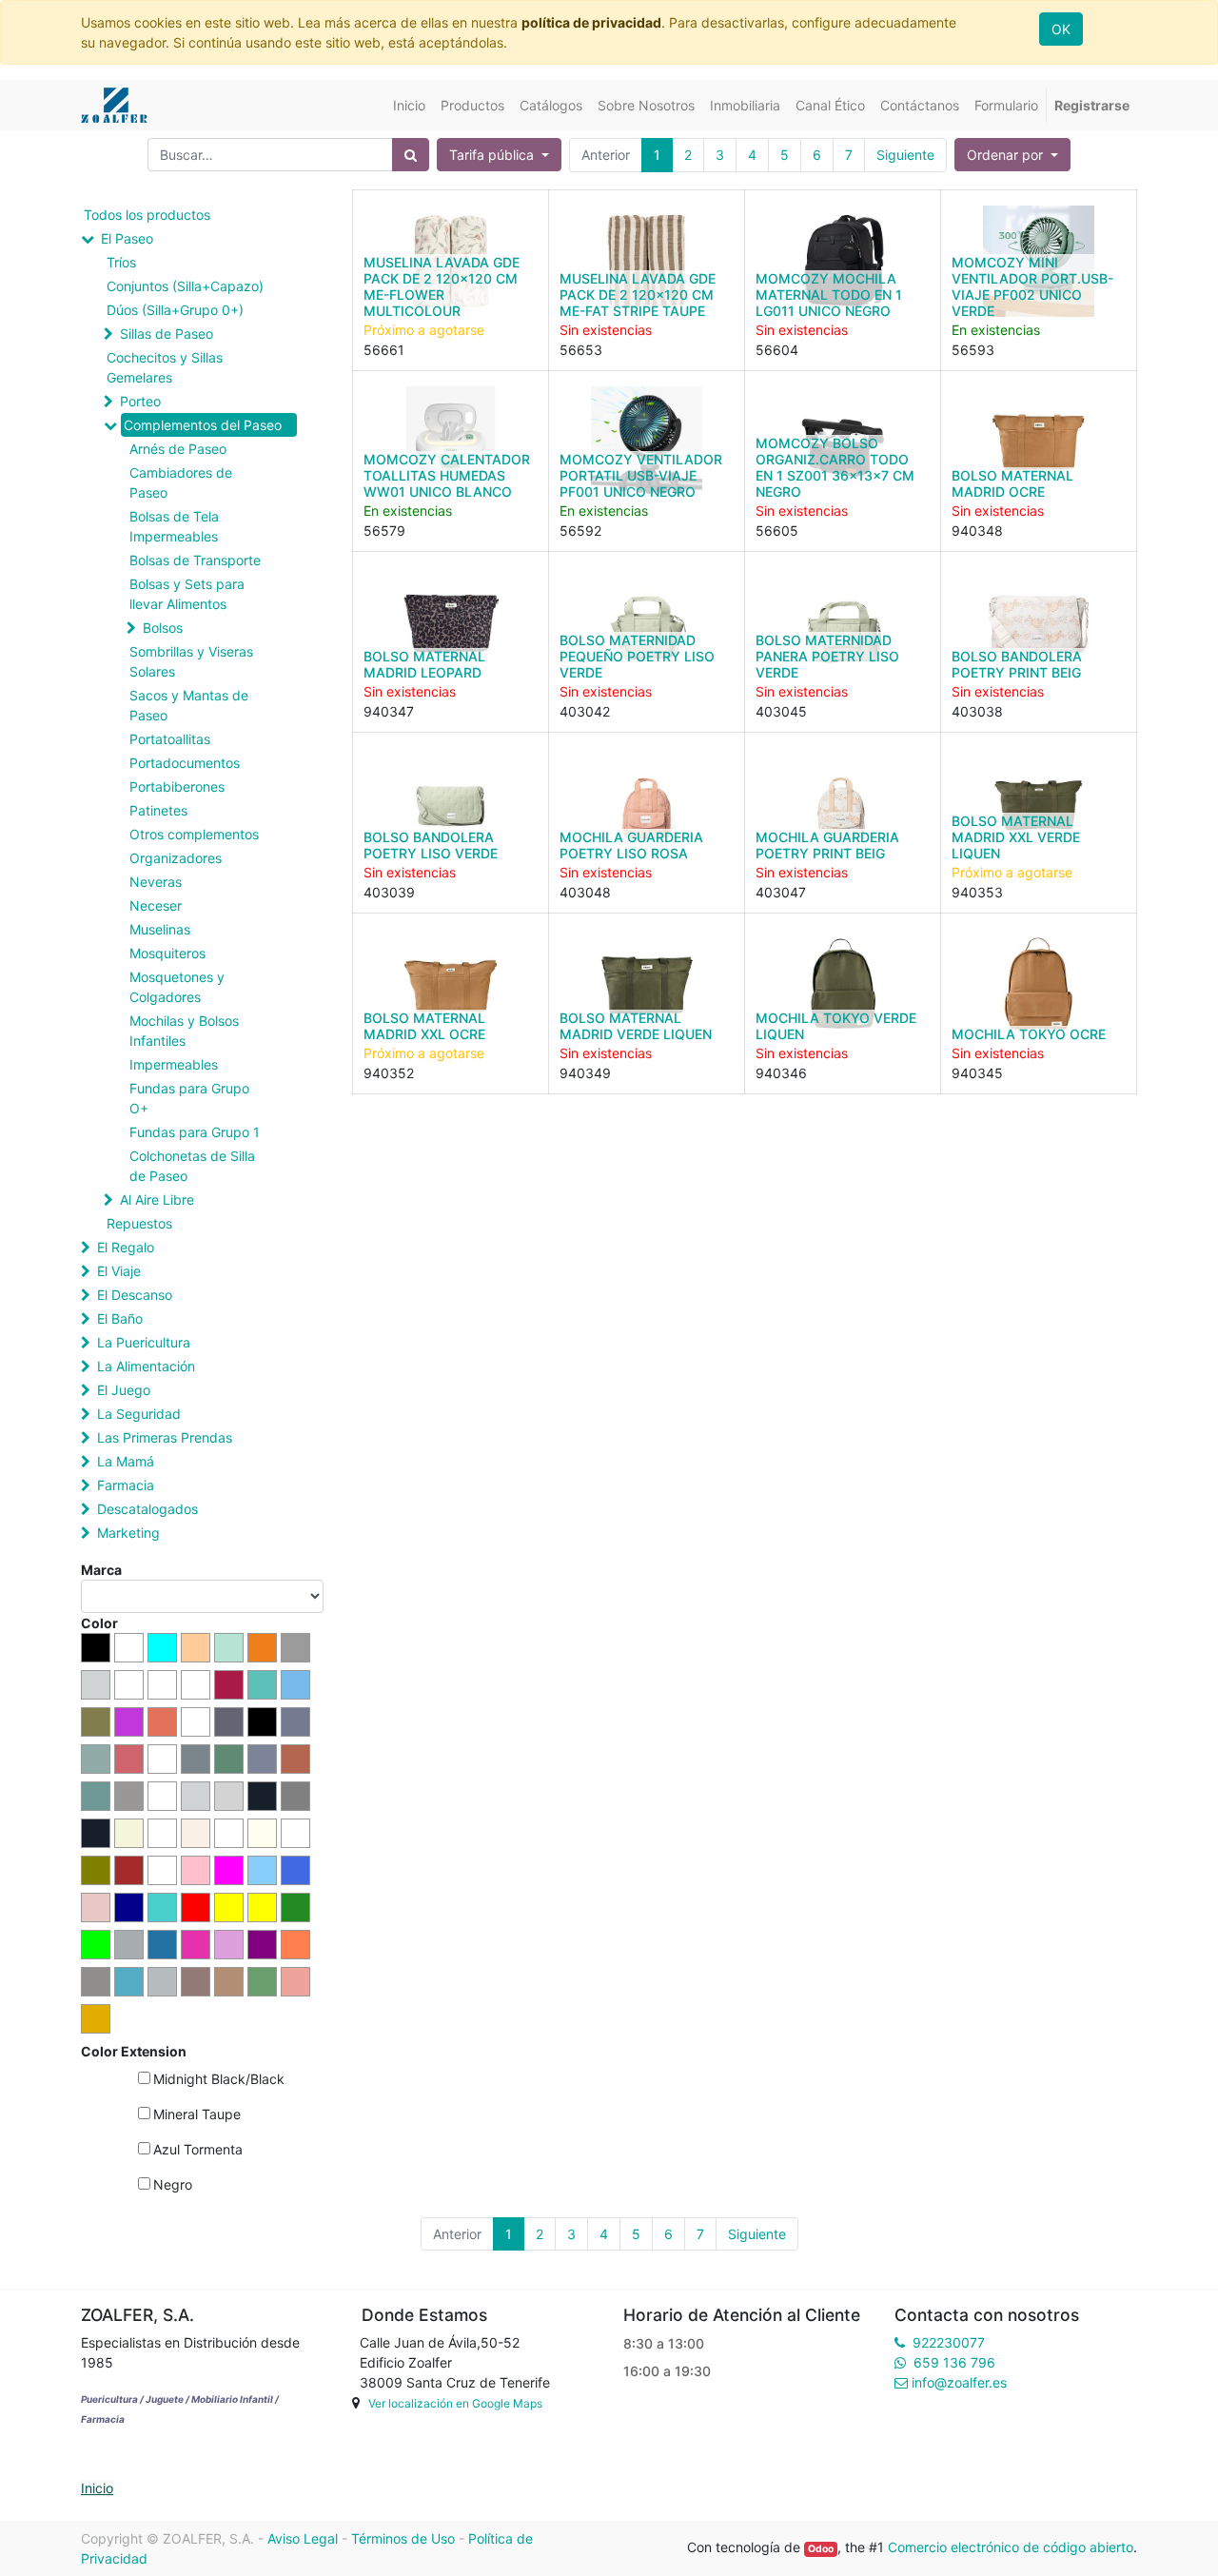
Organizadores (176, 858)
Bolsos (163, 628)
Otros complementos (194, 834)
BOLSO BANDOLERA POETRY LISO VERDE (431, 845)
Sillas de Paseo (167, 334)
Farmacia (126, 1485)
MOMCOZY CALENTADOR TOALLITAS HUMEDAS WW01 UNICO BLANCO (447, 475)
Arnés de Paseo (178, 449)
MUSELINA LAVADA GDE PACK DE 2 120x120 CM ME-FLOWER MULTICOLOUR (442, 286)
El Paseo (127, 238)
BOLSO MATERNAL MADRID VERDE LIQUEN (636, 1026)
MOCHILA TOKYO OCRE (1029, 1034)
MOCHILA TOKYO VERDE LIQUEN (836, 1026)
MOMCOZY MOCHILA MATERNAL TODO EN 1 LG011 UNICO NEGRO (829, 295)
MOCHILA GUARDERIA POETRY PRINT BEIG (827, 845)
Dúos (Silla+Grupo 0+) (175, 310)
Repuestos (139, 1223)
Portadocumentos (185, 763)
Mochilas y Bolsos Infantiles (184, 1031)
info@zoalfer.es (959, 2382)
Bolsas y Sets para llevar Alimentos (187, 594)
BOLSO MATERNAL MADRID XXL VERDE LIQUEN (1016, 837)
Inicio (97, 2488)
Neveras (156, 882)
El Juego (124, 1390)
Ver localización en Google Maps (455, 2403)
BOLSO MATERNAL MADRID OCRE (1012, 483)
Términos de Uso (403, 2538)
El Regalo (126, 1247)
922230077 (949, 2342)
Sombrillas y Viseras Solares (191, 661)
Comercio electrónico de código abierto (1011, 2547)
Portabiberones (177, 787)
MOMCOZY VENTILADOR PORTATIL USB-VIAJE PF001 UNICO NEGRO (641, 475)
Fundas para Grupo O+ (189, 1098)
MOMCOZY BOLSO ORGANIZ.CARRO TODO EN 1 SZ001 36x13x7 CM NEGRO (835, 467)
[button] (1012, 155)
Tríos (121, 262)
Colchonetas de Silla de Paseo (192, 1166)
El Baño (120, 1318)
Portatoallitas (170, 739)
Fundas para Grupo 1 (195, 1132)
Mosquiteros (167, 953)
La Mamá (126, 1461)
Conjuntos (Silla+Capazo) (185, 286)
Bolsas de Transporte (195, 560)
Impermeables (174, 1064)
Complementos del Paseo (203, 425)
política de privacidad (591, 22)
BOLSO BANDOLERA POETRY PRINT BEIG (1017, 664)
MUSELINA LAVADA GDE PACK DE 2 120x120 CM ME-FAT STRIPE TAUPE (638, 295)
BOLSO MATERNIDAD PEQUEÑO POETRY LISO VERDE (637, 656)
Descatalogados (147, 1509)
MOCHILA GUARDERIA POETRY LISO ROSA (631, 845)
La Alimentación (146, 1366)
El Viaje (119, 1271)
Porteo (140, 401)
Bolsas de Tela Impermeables (174, 526)
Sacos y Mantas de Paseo (189, 705)
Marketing (128, 1533)
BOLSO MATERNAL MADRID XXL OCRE (424, 1026)
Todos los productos (147, 215)
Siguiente (905, 155)
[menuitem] (409, 105)
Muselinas (160, 929)
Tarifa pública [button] (493, 155)
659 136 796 (954, 2362)
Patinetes (158, 810)
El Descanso (135, 1295)
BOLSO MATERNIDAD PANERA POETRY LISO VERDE (827, 656)
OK (1061, 29)
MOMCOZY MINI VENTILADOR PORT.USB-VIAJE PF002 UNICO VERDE (1032, 286)
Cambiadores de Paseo (181, 482)
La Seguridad (139, 1414)
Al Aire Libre (157, 1200)
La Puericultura (144, 1342)
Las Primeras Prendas (165, 1437)
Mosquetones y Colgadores (177, 987)
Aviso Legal (303, 2538)
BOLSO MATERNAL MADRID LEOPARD (424, 664)
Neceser (156, 905)
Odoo (821, 2549)
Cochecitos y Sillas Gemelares (165, 367)
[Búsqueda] (411, 155)
